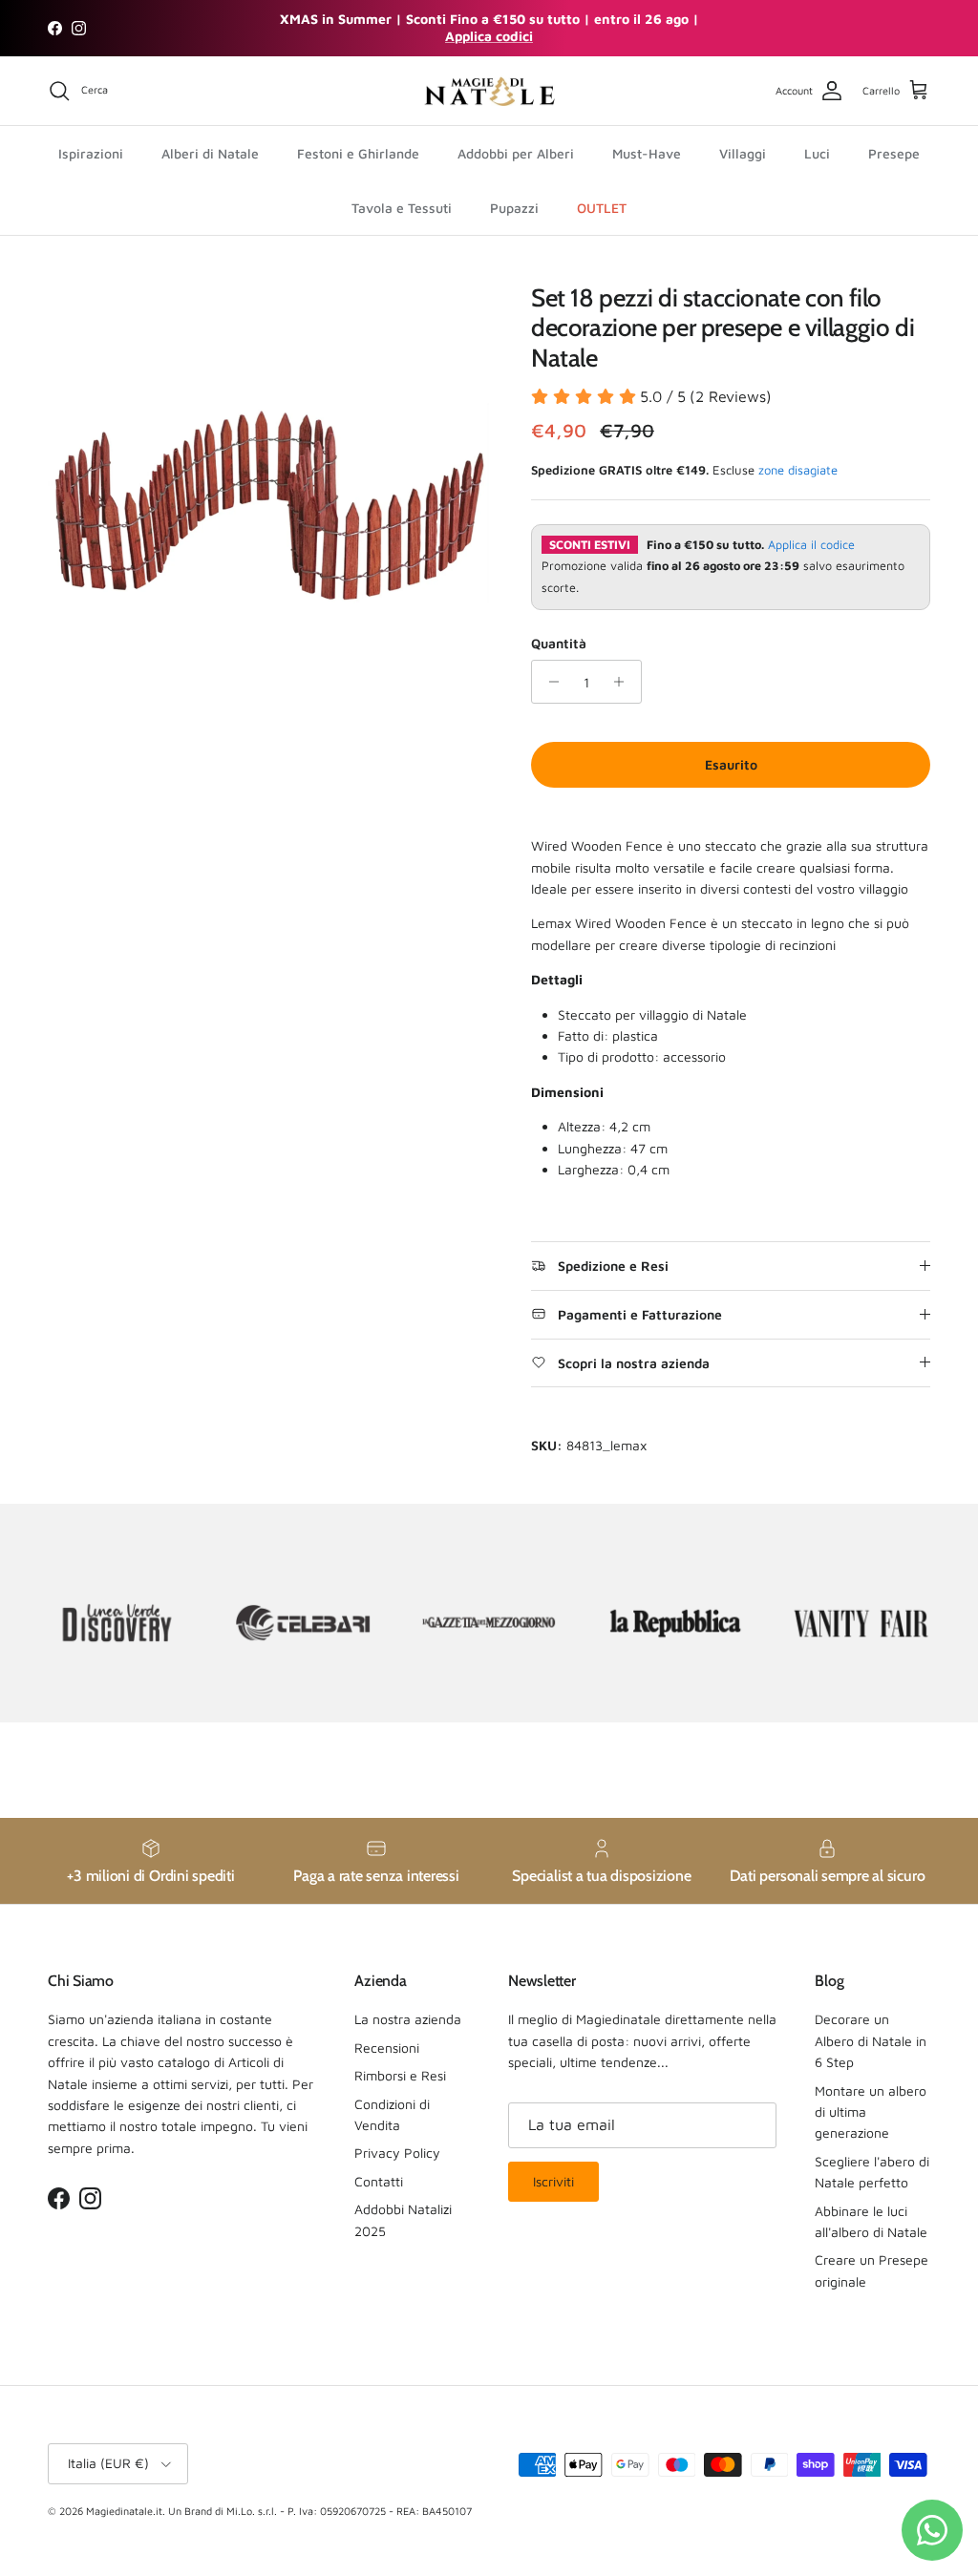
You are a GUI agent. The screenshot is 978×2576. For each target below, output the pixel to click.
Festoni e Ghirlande (358, 153)
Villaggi (743, 153)
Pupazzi (514, 208)
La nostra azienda (408, 2019)
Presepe (894, 153)
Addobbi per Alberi (516, 153)
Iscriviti (553, 2181)
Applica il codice (811, 545)
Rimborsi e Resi (400, 2075)
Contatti (379, 2181)
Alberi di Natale (210, 153)
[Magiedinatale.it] (489, 91)
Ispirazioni (91, 153)
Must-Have (647, 153)
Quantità (559, 643)
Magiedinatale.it (124, 2511)
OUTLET (602, 208)
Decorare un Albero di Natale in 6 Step (871, 2040)
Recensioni (387, 2048)
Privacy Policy (397, 2153)
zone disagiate (798, 470)
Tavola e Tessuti (402, 208)
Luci (817, 153)
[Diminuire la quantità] (549, 682)
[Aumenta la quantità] (624, 682)
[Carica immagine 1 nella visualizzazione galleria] (268, 504)
